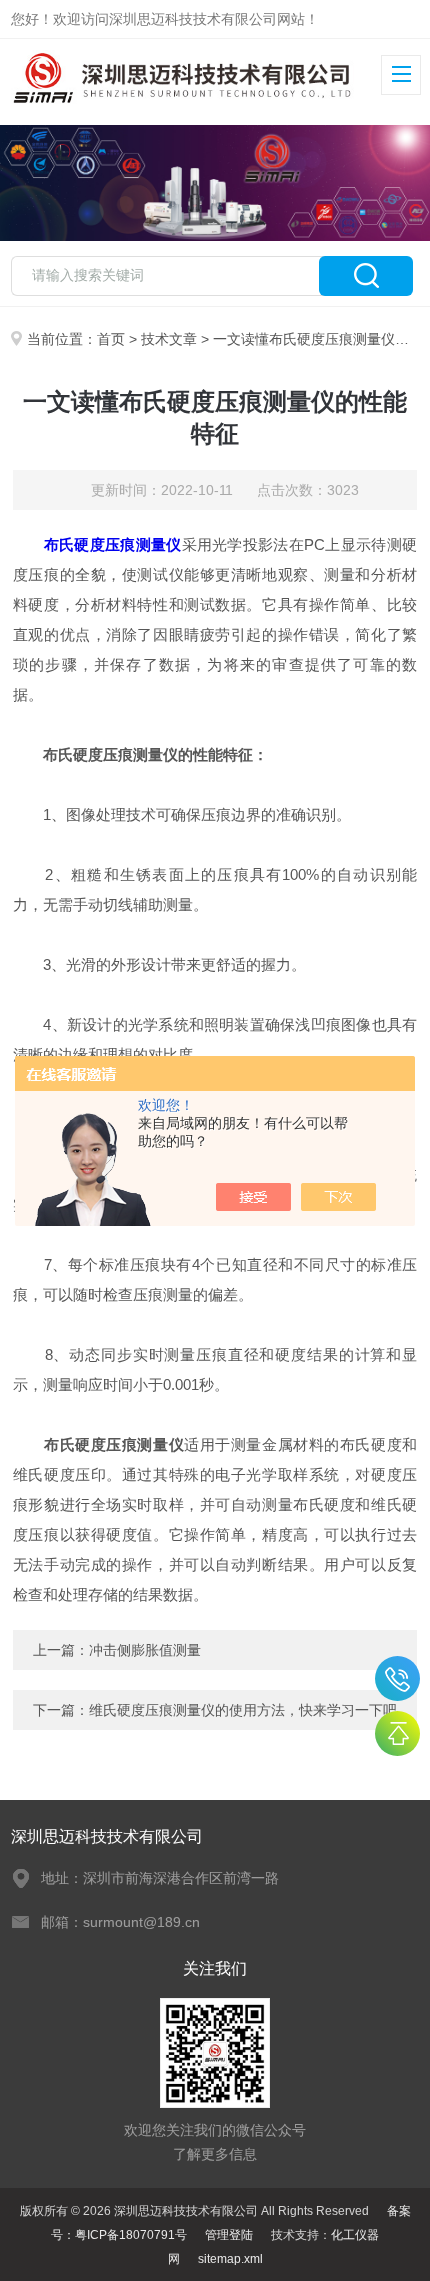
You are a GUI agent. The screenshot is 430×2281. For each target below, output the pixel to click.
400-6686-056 (397, 1678)
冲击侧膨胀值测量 (145, 1650)
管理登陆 (229, 2235)
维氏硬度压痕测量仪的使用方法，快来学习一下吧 (243, 1710)
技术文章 (169, 339)
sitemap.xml (230, 2259)
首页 (111, 339)
